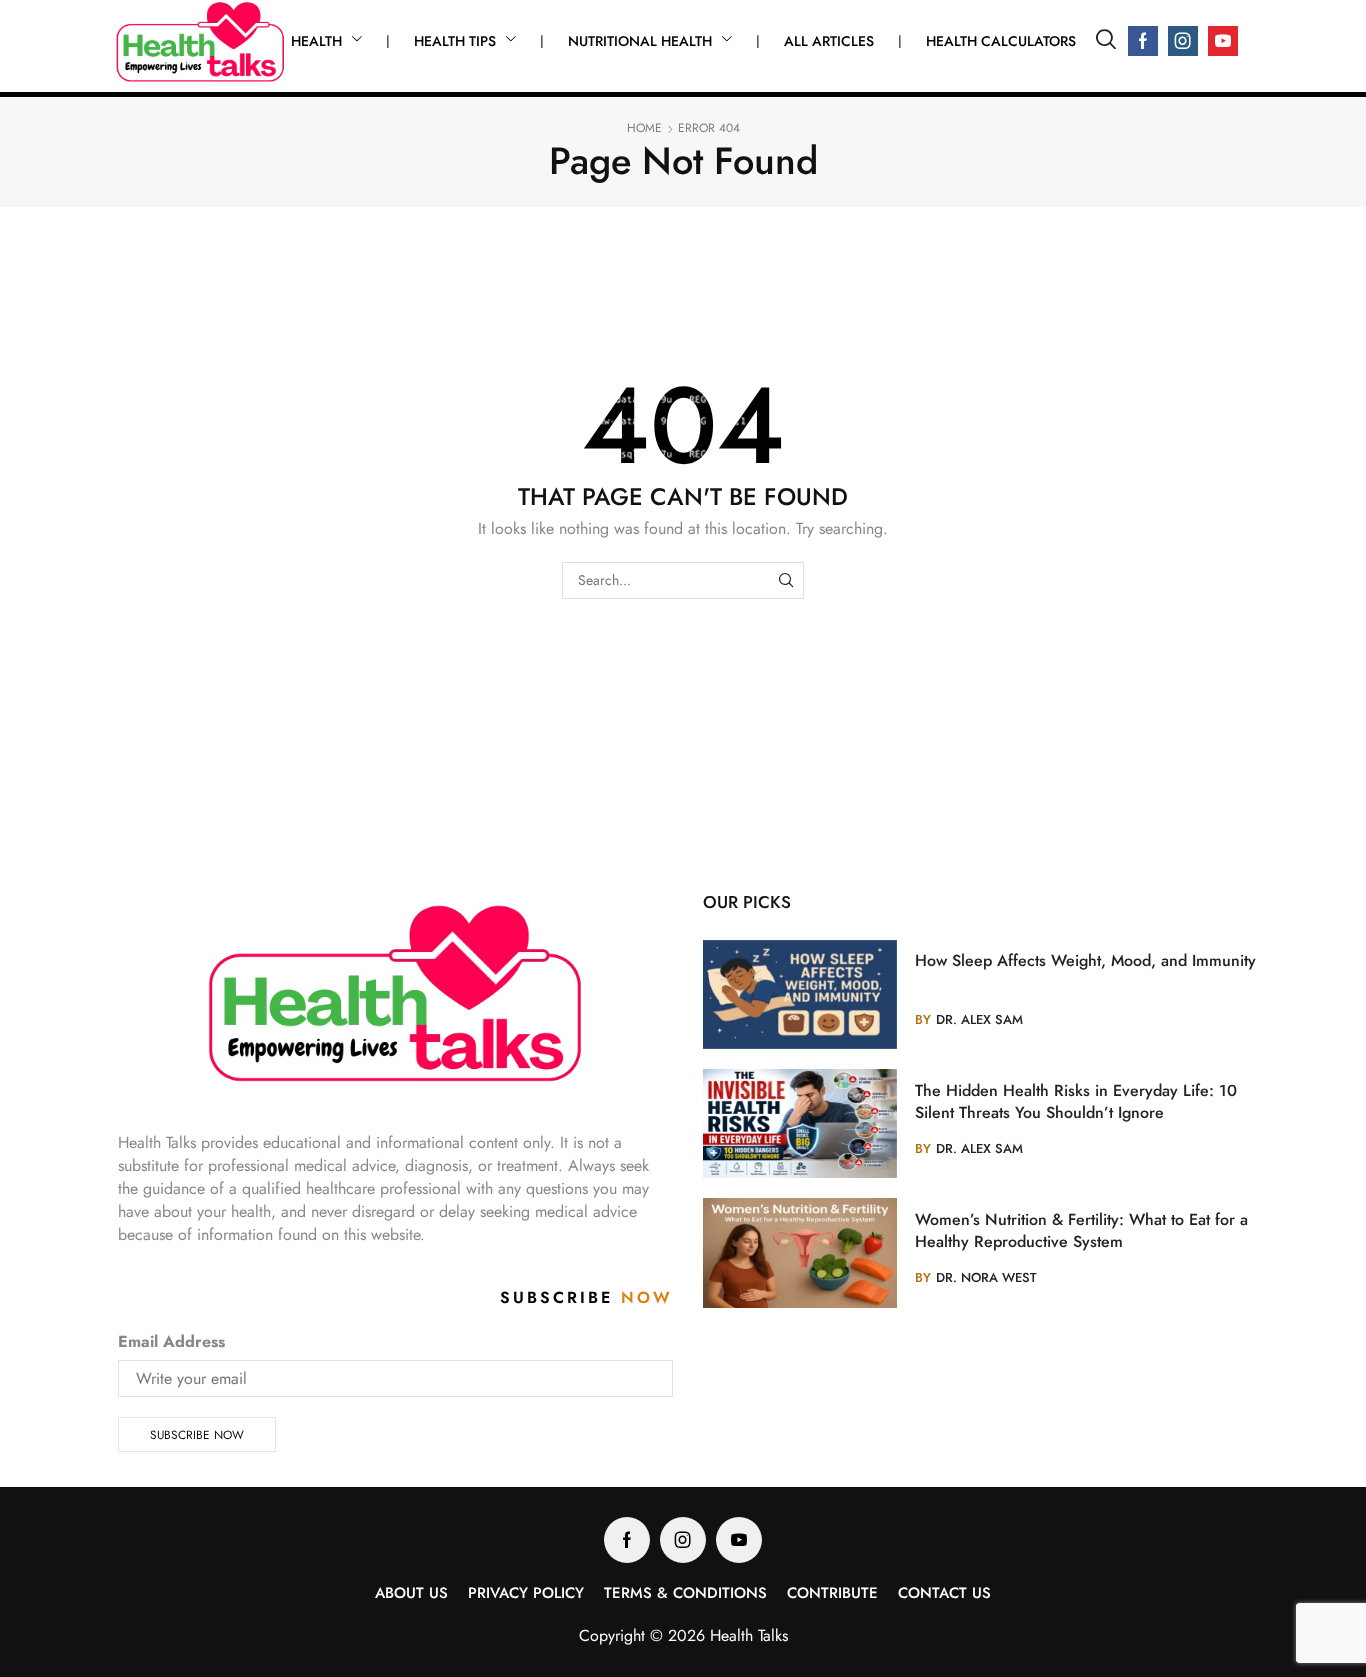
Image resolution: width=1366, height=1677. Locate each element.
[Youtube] (1223, 41)
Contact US (944, 1593)
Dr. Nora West (986, 1277)
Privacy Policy (526, 1593)
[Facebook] (1143, 41)
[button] (1106, 40)
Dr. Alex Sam (979, 1019)
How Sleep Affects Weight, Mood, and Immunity (1085, 961)
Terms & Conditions (685, 1593)
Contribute (832, 1593)
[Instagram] (1183, 41)
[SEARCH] (785, 580)
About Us (411, 1593)
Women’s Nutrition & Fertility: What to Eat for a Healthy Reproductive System (1081, 1231)
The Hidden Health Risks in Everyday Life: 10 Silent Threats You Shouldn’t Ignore (1076, 1102)
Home (644, 128)
